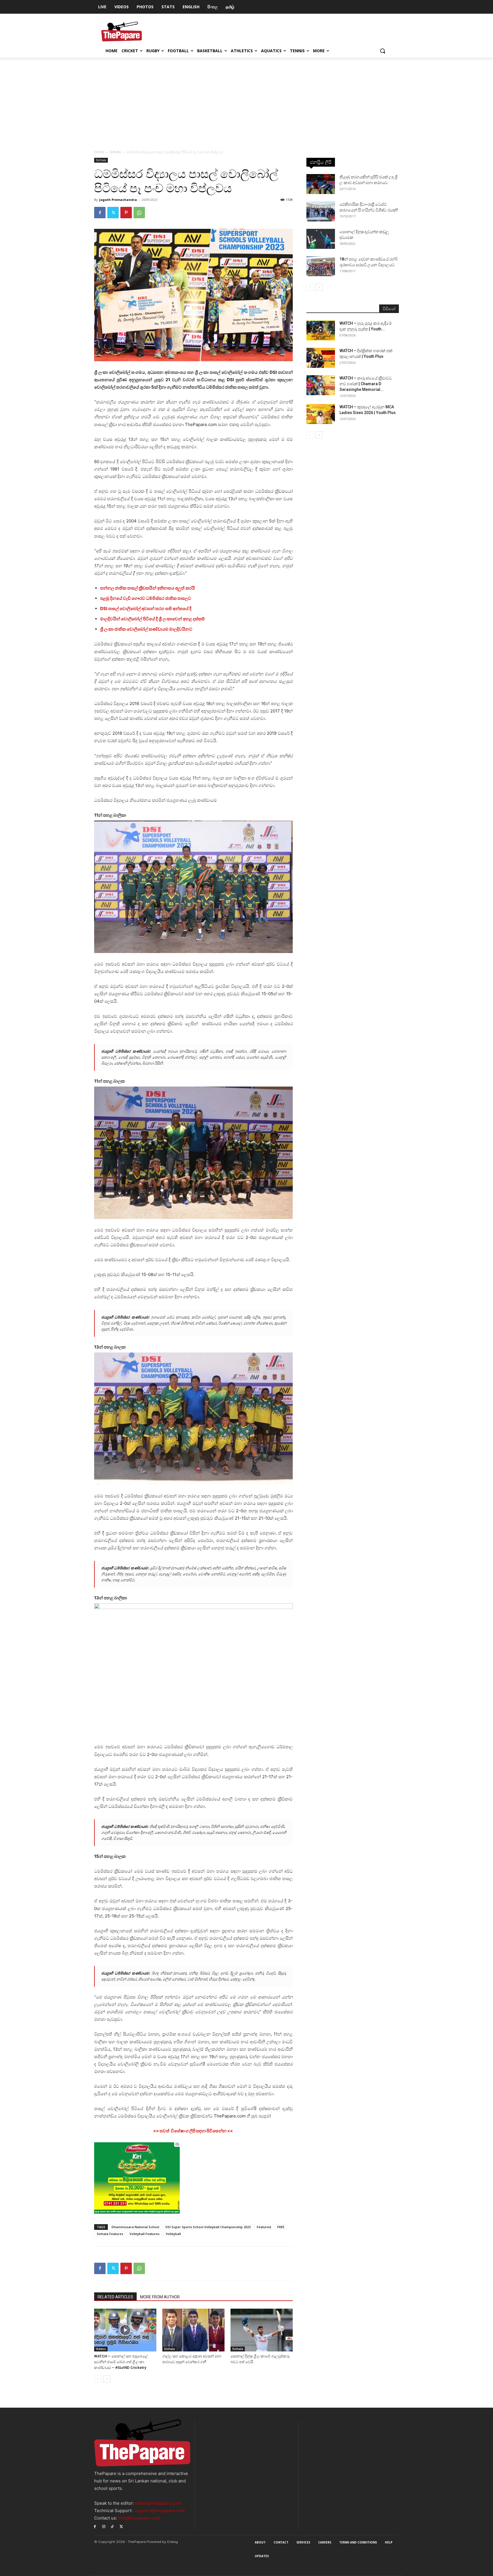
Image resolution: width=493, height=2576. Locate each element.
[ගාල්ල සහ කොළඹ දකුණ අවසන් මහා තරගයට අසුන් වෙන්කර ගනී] (193, 2330)
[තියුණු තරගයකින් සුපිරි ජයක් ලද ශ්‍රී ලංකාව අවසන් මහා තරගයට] (321, 184)
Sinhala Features (110, 2234)
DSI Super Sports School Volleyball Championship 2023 (208, 2227)
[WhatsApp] (139, 213)
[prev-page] (98, 2379)
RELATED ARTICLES (115, 2297)
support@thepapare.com (160, 2511)
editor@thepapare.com (158, 2503)
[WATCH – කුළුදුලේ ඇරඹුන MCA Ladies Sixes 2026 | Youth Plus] (321, 414)
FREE (281, 2227)
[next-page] (107, 2379)
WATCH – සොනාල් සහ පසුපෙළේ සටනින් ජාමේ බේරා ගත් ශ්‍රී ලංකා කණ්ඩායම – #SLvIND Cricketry (121, 2362)
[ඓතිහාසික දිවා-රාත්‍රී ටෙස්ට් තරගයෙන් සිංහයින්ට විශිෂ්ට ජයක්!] (321, 211)
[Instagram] (104, 2526)
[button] (383, 51)
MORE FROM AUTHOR (160, 2297)
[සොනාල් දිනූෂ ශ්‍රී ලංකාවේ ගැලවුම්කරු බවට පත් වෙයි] (262, 2330)
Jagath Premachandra (118, 200)
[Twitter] (113, 213)
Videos (101, 2349)
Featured (264, 2227)
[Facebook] (100, 213)
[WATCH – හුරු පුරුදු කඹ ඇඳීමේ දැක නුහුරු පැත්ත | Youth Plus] (321, 330)
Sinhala (115, 152)
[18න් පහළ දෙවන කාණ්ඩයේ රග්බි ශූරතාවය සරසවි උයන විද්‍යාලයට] (321, 266)
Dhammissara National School (135, 2227)
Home (99, 152)
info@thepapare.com (139, 2518)
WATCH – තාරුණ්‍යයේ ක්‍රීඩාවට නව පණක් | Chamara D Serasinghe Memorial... (366, 384)
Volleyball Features (145, 2234)
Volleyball (173, 2234)
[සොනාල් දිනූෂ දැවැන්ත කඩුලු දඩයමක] (321, 239)
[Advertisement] (246, 100)
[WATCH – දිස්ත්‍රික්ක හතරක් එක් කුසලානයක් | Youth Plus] (321, 358)
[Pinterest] (126, 213)
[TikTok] (113, 2526)
